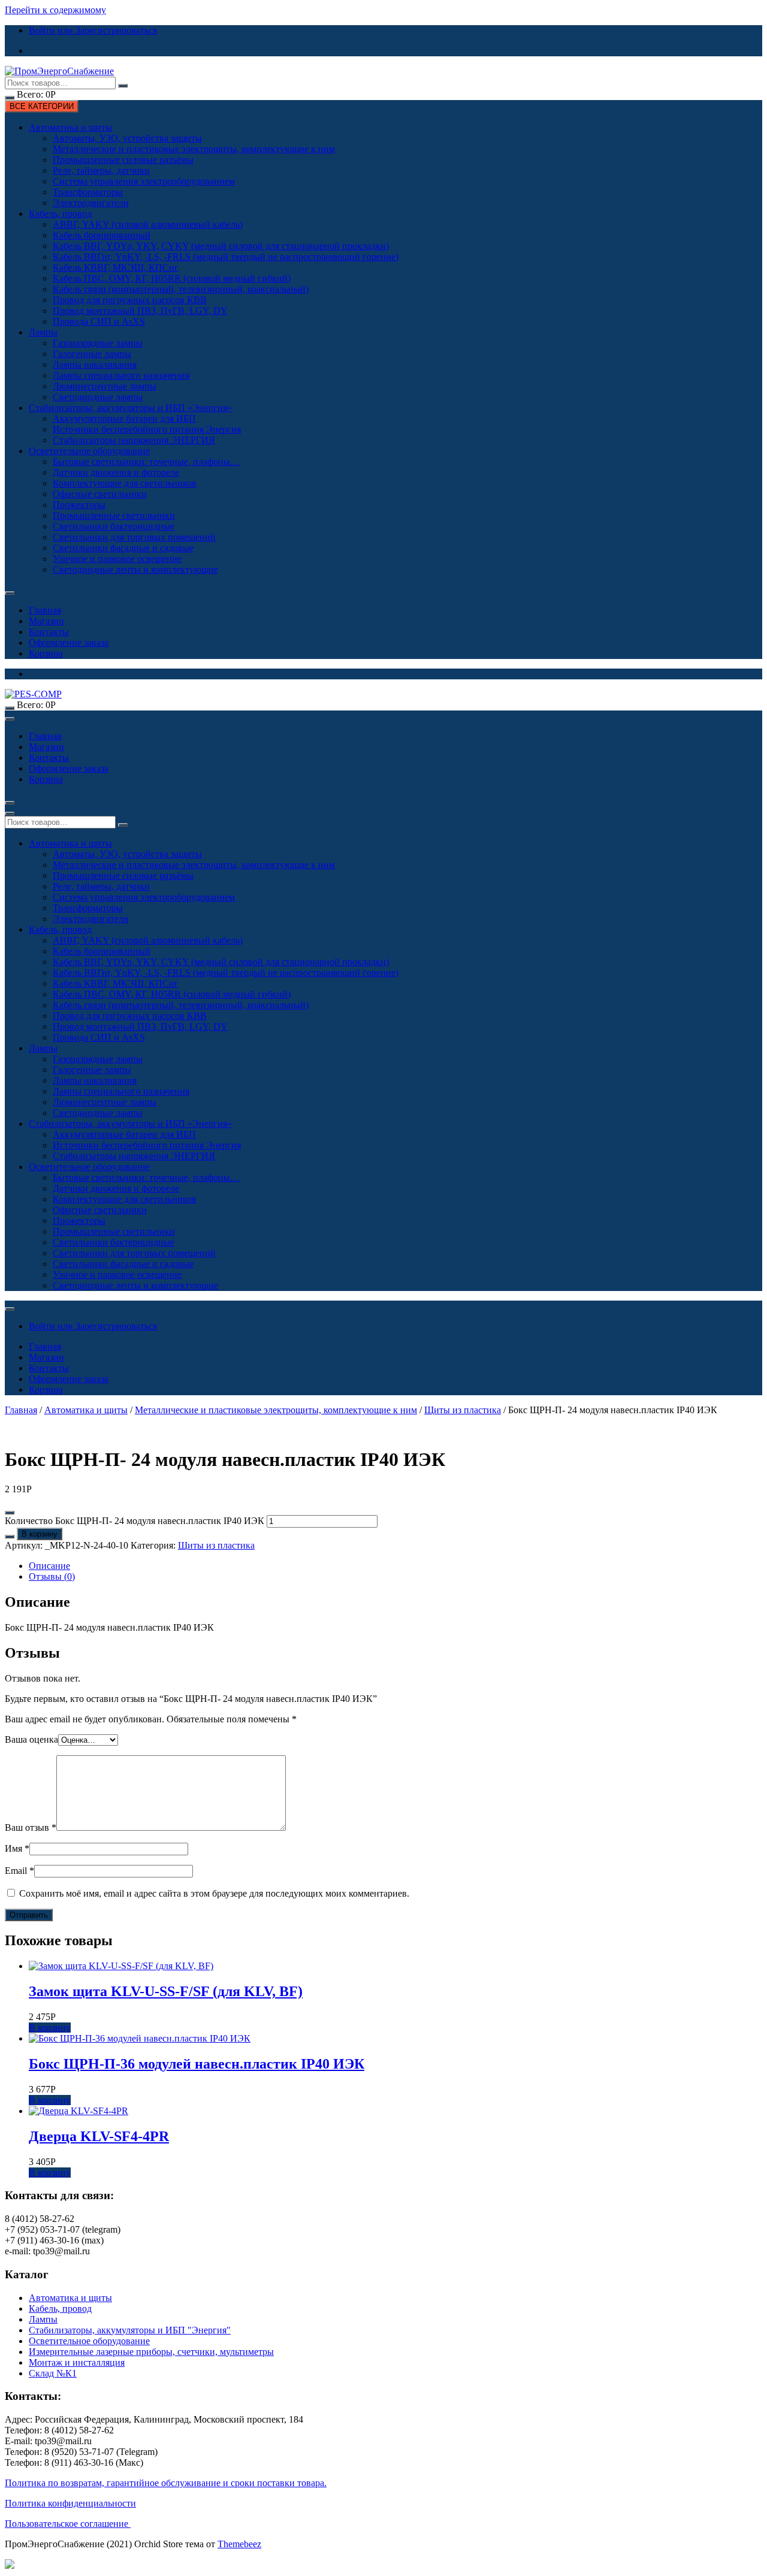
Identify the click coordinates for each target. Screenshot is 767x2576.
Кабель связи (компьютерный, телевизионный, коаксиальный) (181, 289)
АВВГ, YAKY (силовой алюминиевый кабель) (148, 224)
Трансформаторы (88, 192)
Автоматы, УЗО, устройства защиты (127, 138)
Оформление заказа (69, 643)
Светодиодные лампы (98, 397)
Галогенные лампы (92, 354)
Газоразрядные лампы (98, 343)
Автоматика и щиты (70, 127)
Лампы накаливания (95, 365)
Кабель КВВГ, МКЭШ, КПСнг (116, 267)
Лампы (43, 332)
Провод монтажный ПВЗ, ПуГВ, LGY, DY (140, 311)
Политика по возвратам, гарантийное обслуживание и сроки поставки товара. (166, 2483)
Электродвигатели (91, 203)
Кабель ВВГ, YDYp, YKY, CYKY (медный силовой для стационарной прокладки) (221, 246)
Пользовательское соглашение (68, 2524)
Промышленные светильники (114, 515)
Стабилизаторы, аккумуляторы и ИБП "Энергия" (130, 2330)
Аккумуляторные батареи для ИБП (124, 418)
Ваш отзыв (31, 1827)
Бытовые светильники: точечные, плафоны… (146, 462)
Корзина (46, 653)
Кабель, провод (60, 214)
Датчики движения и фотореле (116, 472)
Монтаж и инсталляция (77, 2362)
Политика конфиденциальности (70, 2503)
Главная (45, 610)
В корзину (40, 1534)
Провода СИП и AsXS (99, 321)
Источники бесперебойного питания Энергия (147, 429)
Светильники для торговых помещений (134, 537)
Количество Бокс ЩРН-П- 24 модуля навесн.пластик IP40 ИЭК (135, 1521)
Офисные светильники (100, 494)
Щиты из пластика (463, 1410)
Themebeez (239, 2544)
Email (19, 1871)
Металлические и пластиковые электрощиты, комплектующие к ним (194, 149)
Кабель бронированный (102, 235)
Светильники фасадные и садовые (123, 548)
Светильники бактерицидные (114, 526)
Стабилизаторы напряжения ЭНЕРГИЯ (134, 440)
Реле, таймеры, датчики (101, 170)
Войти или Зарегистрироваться (93, 30)
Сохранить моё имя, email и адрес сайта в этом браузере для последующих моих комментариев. (214, 1893)
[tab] (395, 1566)
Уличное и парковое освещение (117, 559)
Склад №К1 (53, 2373)
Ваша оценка (31, 1739)
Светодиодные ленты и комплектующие (135, 569)
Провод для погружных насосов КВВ (130, 300)
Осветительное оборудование (89, 451)
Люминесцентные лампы (105, 386)
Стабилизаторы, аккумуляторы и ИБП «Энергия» (130, 408)
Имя (17, 1848)
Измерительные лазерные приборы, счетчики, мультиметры (151, 2352)
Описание (49, 1566)
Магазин (46, 621)
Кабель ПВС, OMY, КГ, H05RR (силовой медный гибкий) (172, 278)
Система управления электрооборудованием (144, 181)
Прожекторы (79, 505)
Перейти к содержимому (55, 10)
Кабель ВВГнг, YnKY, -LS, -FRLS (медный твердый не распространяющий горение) (226, 257)
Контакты (49, 632)
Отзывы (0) (52, 1576)
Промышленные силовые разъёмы (123, 160)
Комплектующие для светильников (125, 483)
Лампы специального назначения (121, 375)
